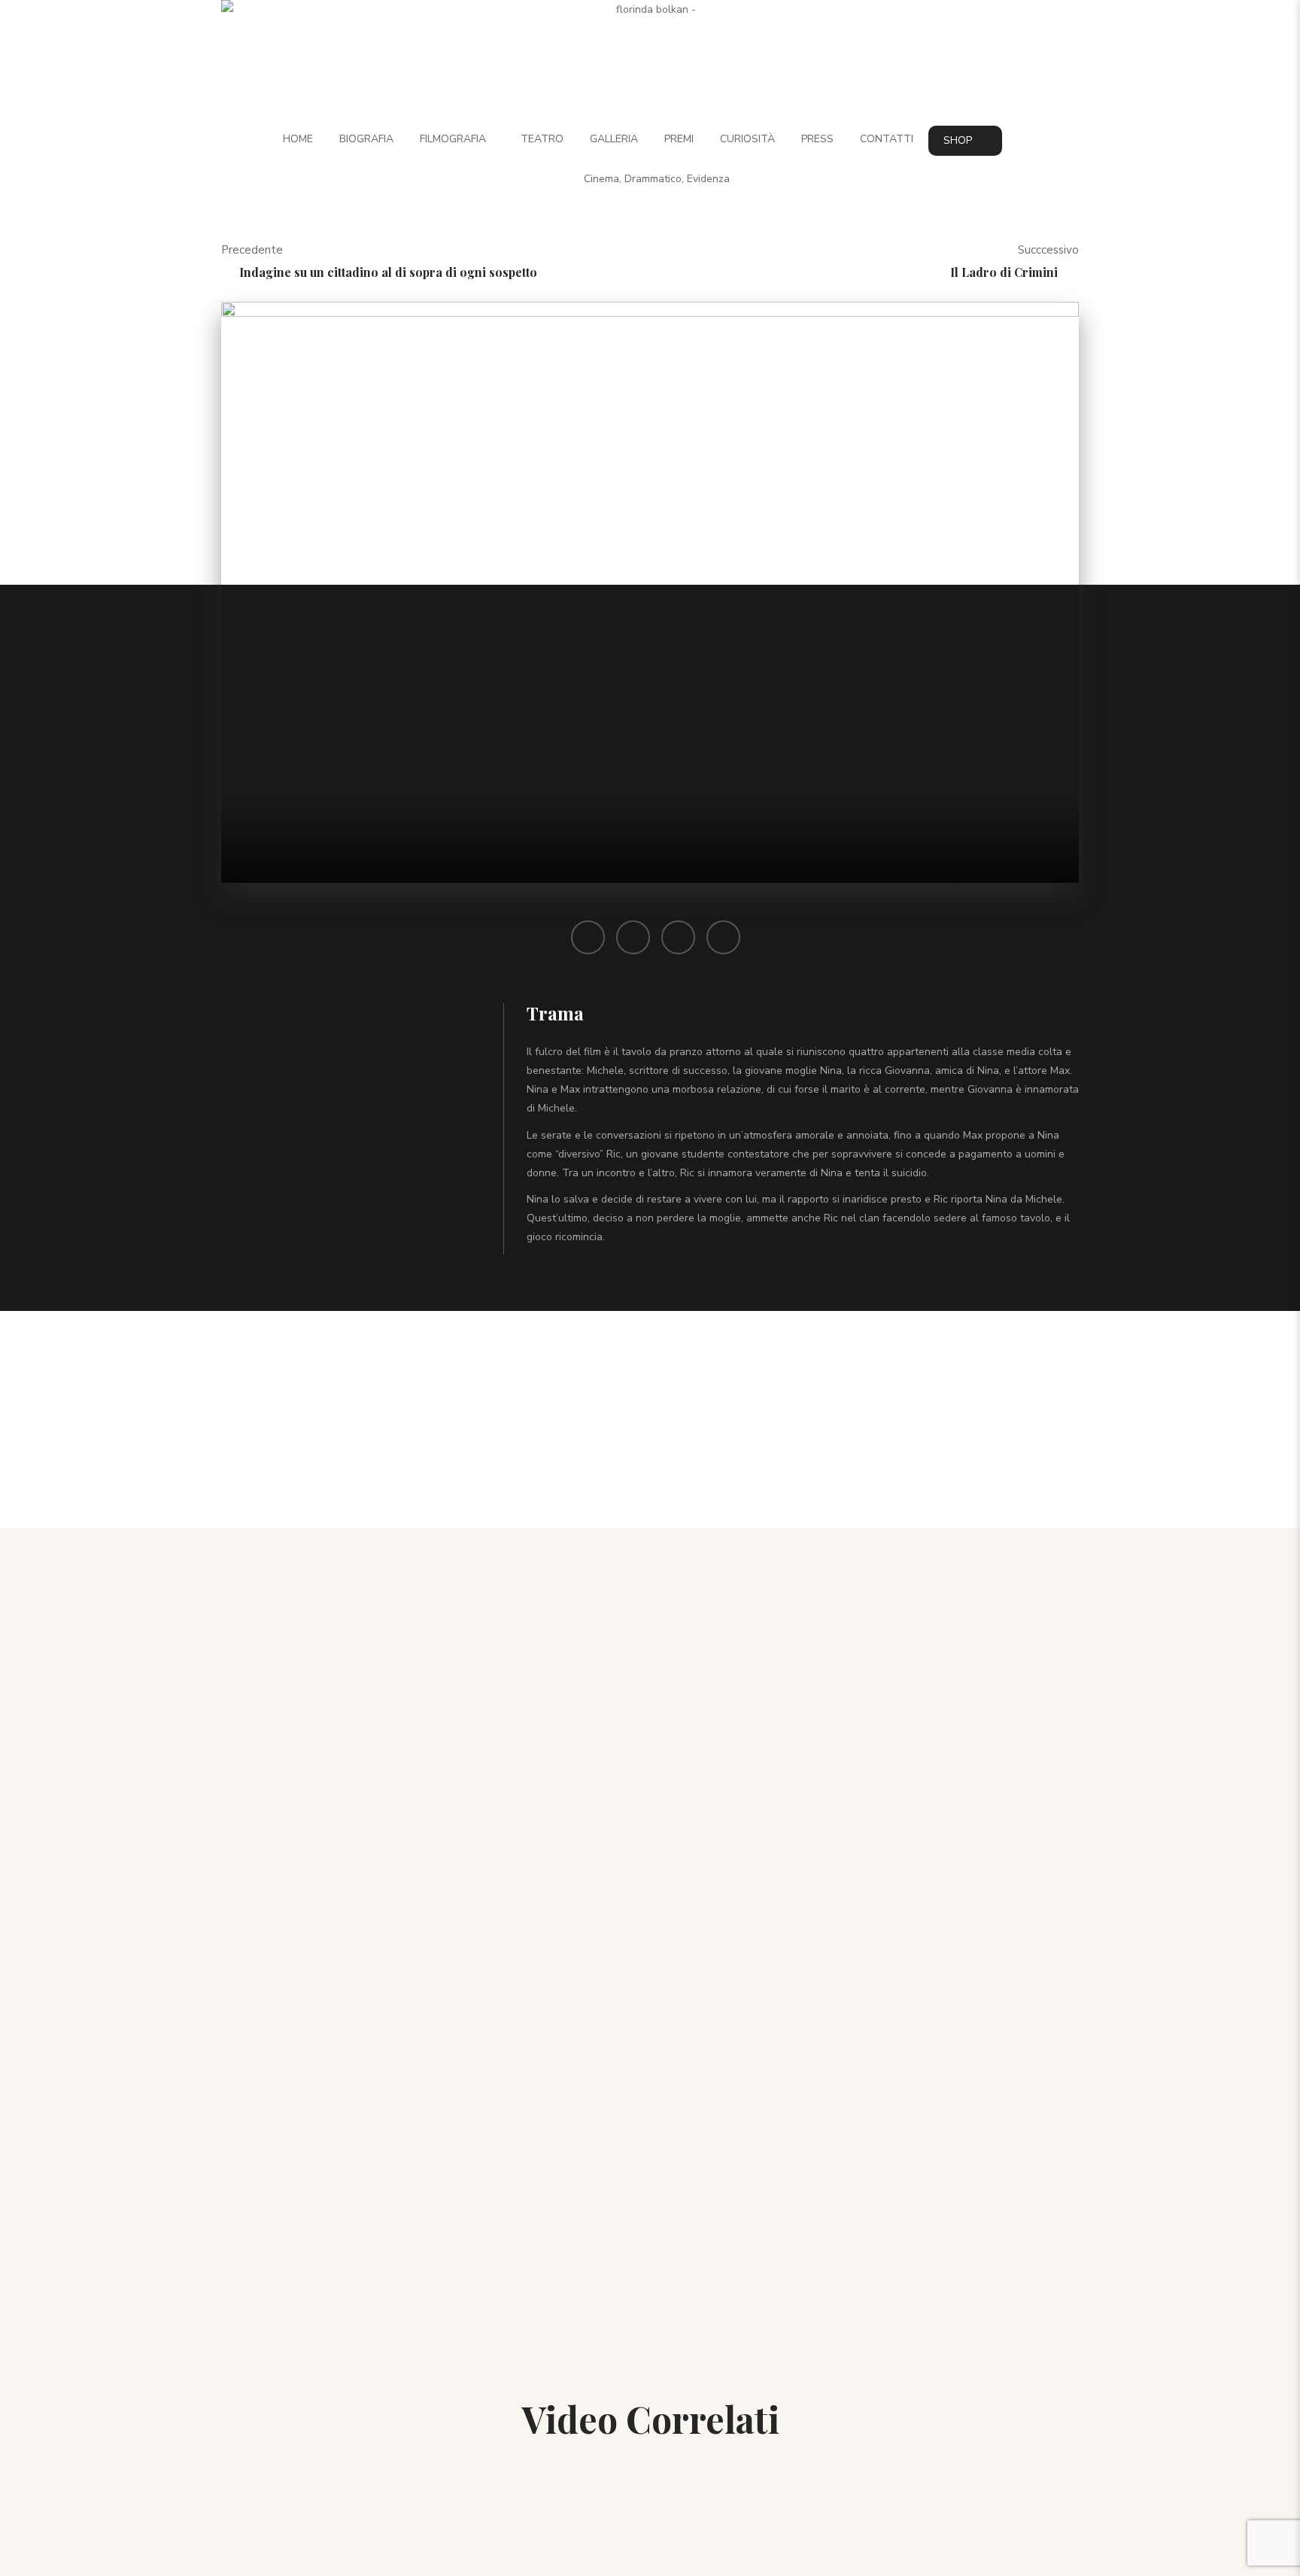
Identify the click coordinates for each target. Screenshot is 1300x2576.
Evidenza (708, 179)
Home (298, 139)
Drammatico (653, 179)
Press (817, 139)
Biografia (366, 139)
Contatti (887, 139)
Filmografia (453, 139)
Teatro (542, 139)
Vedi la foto (758, 2172)
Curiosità (747, 139)
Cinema (601, 179)
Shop (958, 140)
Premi (679, 139)
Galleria (614, 139)
